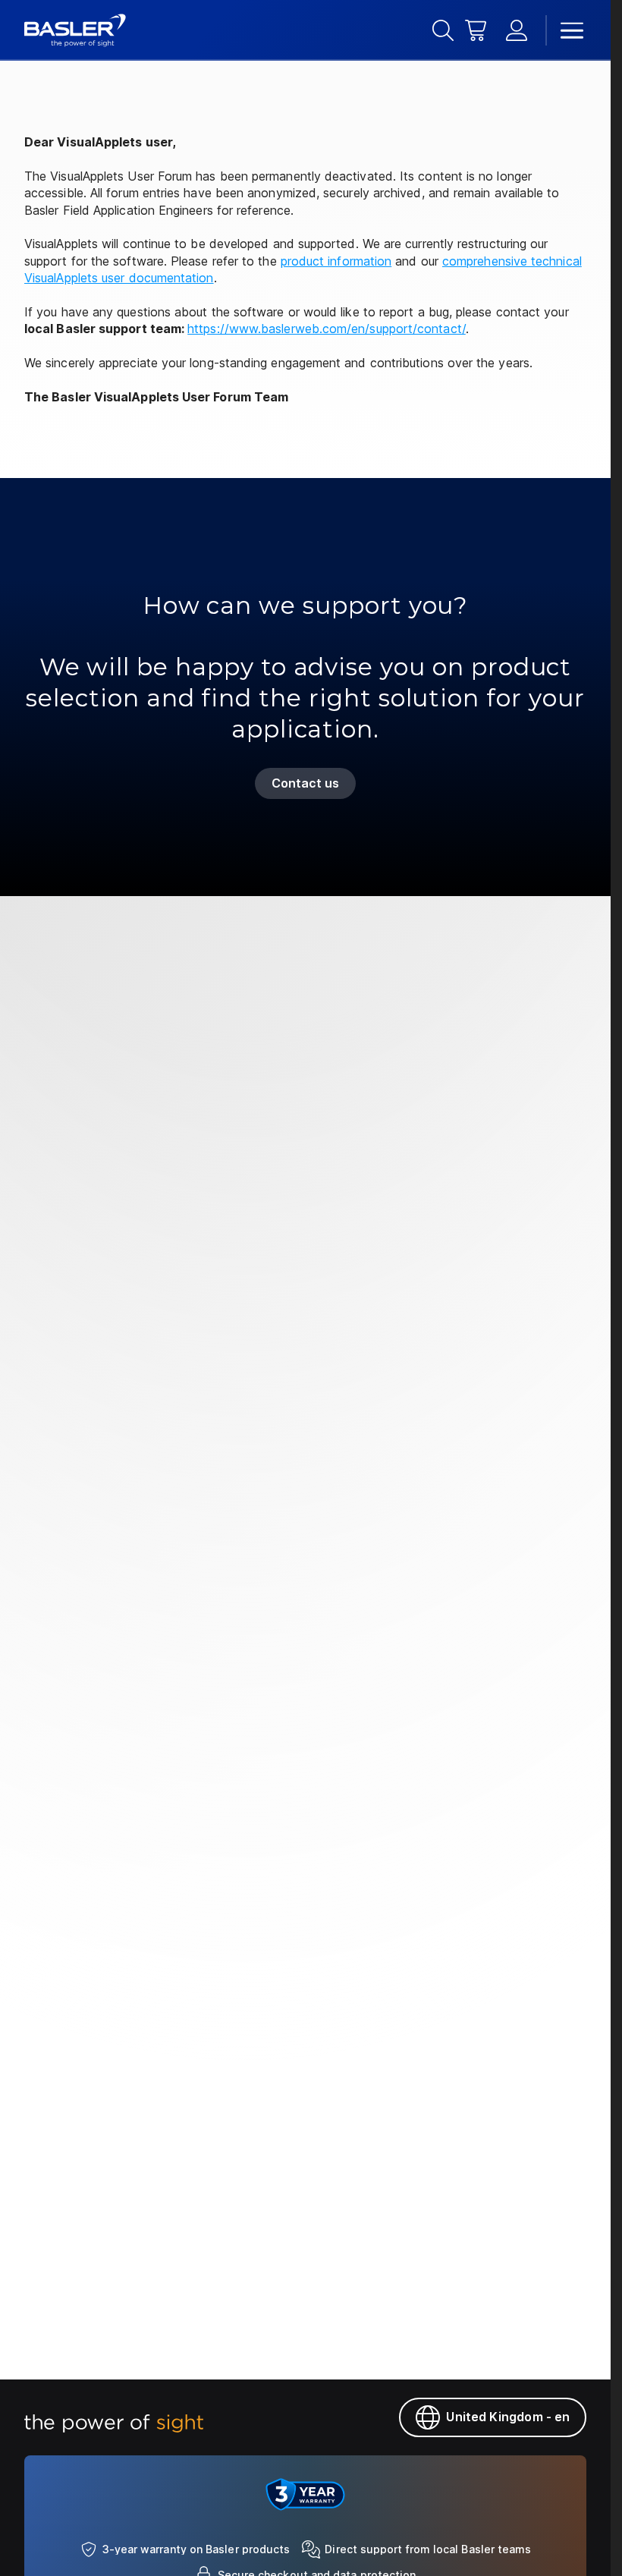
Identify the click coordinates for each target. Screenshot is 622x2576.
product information (336, 261)
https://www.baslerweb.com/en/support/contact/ (327, 329)
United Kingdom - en (508, 2417)
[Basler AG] (75, 30)
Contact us (306, 783)
